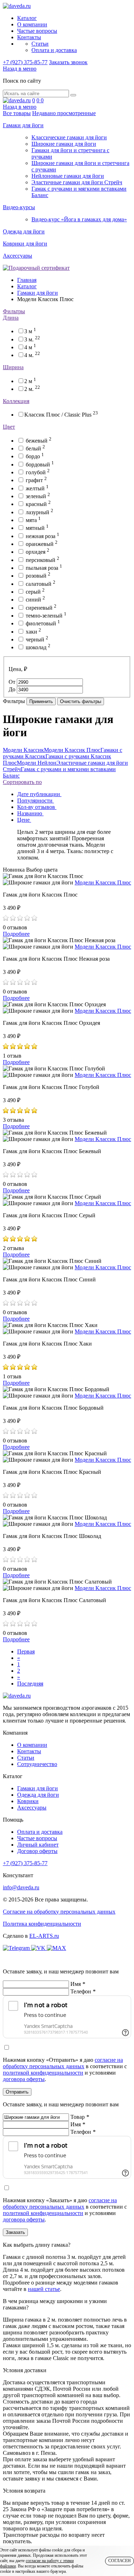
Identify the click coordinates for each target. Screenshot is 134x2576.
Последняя (30, 1684)
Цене (24, 820)
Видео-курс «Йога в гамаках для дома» (79, 219)
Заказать (15, 2232)
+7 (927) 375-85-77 (25, 62)
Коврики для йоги (25, 244)
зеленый (38, 496)
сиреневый (41, 608)
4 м (30, 347)
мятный (37, 528)
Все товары (17, 113)
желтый (37, 488)
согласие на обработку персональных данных (63, 2063)
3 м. (32, 339)
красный (38, 504)
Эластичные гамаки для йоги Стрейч (77, 182)
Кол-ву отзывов (37, 807)
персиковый (43, 560)
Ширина (13, 367)
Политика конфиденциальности (42, 1924)
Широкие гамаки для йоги (64, 144)
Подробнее (16, 934)
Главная (27, 280)
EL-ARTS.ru (44, 1936)
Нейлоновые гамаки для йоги (68, 176)
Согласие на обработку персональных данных (59, 1912)
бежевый (39, 441)
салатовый (41, 584)
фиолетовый (43, 623)
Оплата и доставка (54, 50)
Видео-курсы (19, 207)
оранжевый (42, 544)
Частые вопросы (37, 31)
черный (37, 639)
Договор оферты (37, 1851)
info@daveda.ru (21, 1887)
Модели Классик (23, 750)
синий (35, 600)
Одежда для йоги (24, 231)
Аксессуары (18, 256)
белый (35, 448)
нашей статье (44, 2289)
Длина (11, 318)
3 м (30, 331)
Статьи (40, 44)
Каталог (27, 18)
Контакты (29, 37)
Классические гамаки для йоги (69, 137)
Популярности (36, 801)
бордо (35, 456)
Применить (41, 701)
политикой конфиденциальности (43, 2073)
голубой (38, 472)
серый (35, 592)
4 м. (32, 355)
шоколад (38, 647)
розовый (38, 576)
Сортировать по (22, 782)
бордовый (40, 464)
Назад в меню (20, 69)
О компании (32, 24)
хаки (33, 632)
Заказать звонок (68, 62)
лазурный (39, 512)
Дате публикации (39, 794)
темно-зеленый (46, 616)
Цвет (9, 427)
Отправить (17, 2092)
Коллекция (16, 401)
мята (33, 520)
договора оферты (24, 2079)
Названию (30, 813)
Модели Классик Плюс (72, 750)
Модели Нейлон (37, 763)
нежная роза (43, 536)
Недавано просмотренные (64, 113)
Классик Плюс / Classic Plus (61, 415)
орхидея (38, 552)
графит (36, 480)
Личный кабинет (38, 1845)
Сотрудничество (37, 1764)
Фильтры (14, 311)
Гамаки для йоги (23, 125)
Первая (26, 1651)
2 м (30, 381)
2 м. (32, 389)
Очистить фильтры (81, 701)
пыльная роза (44, 568)
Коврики (28, 1801)
